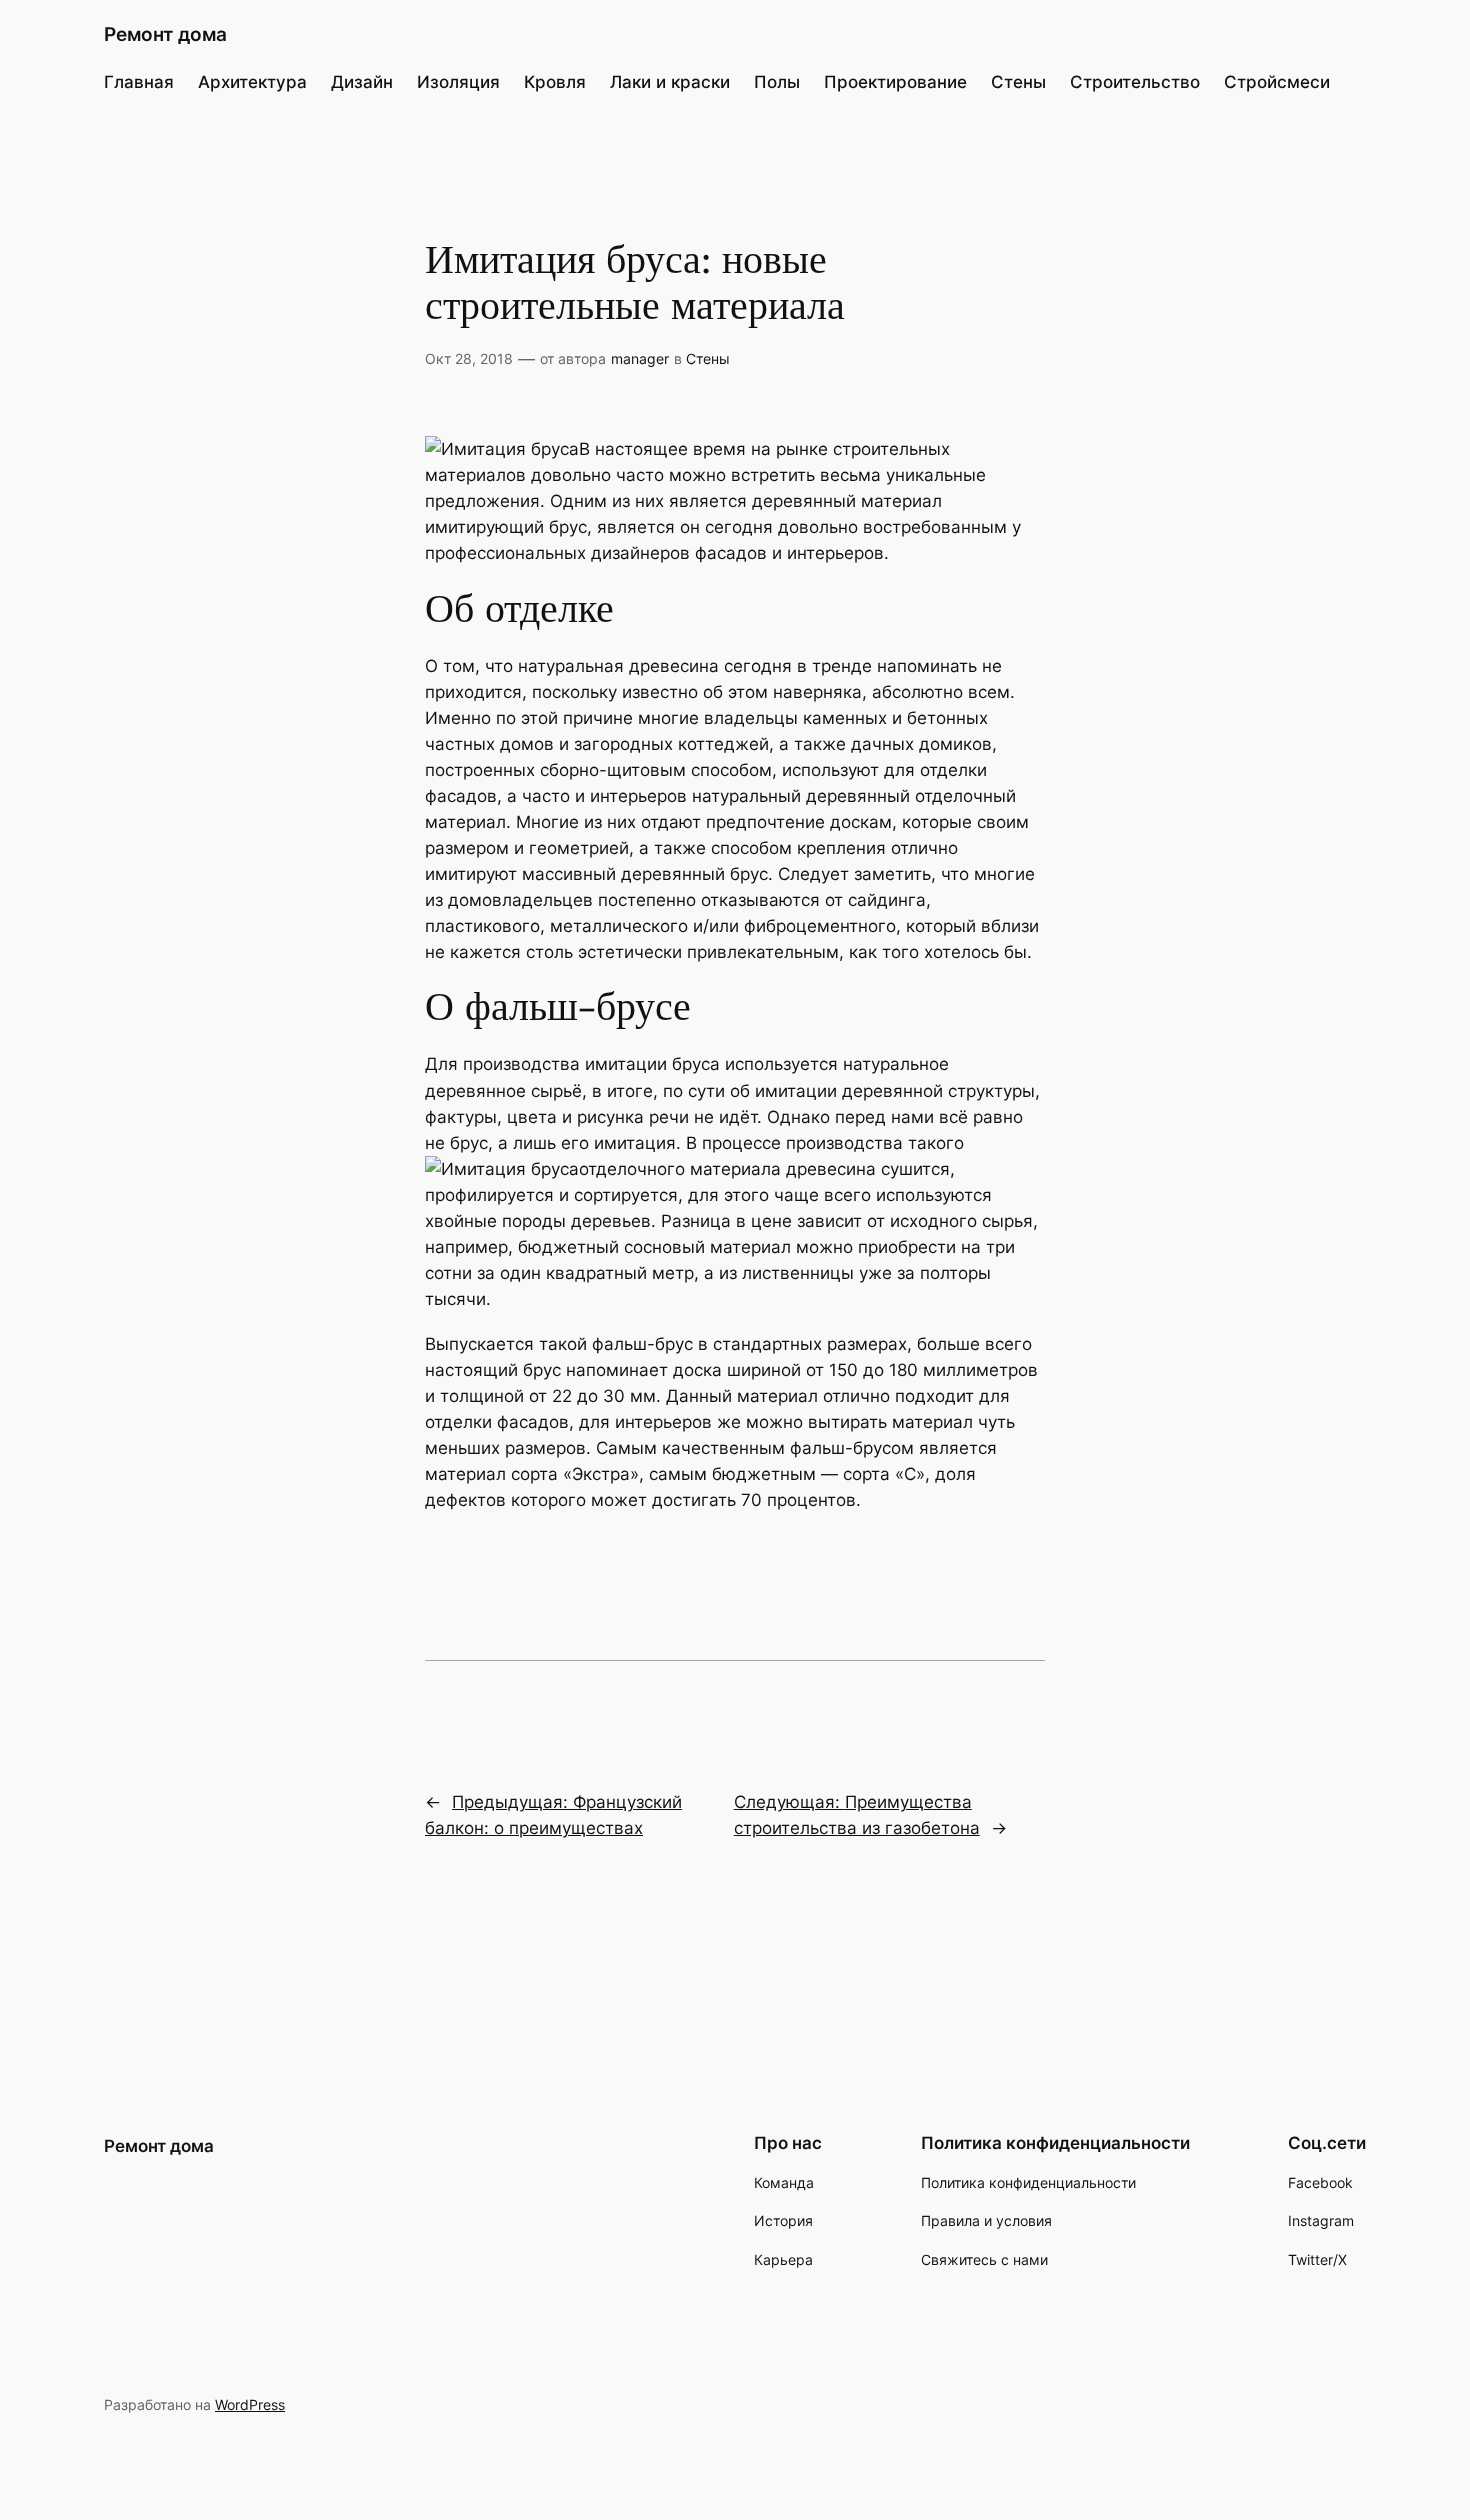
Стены (708, 358)
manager (640, 358)
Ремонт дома (165, 34)
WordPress (250, 2404)
